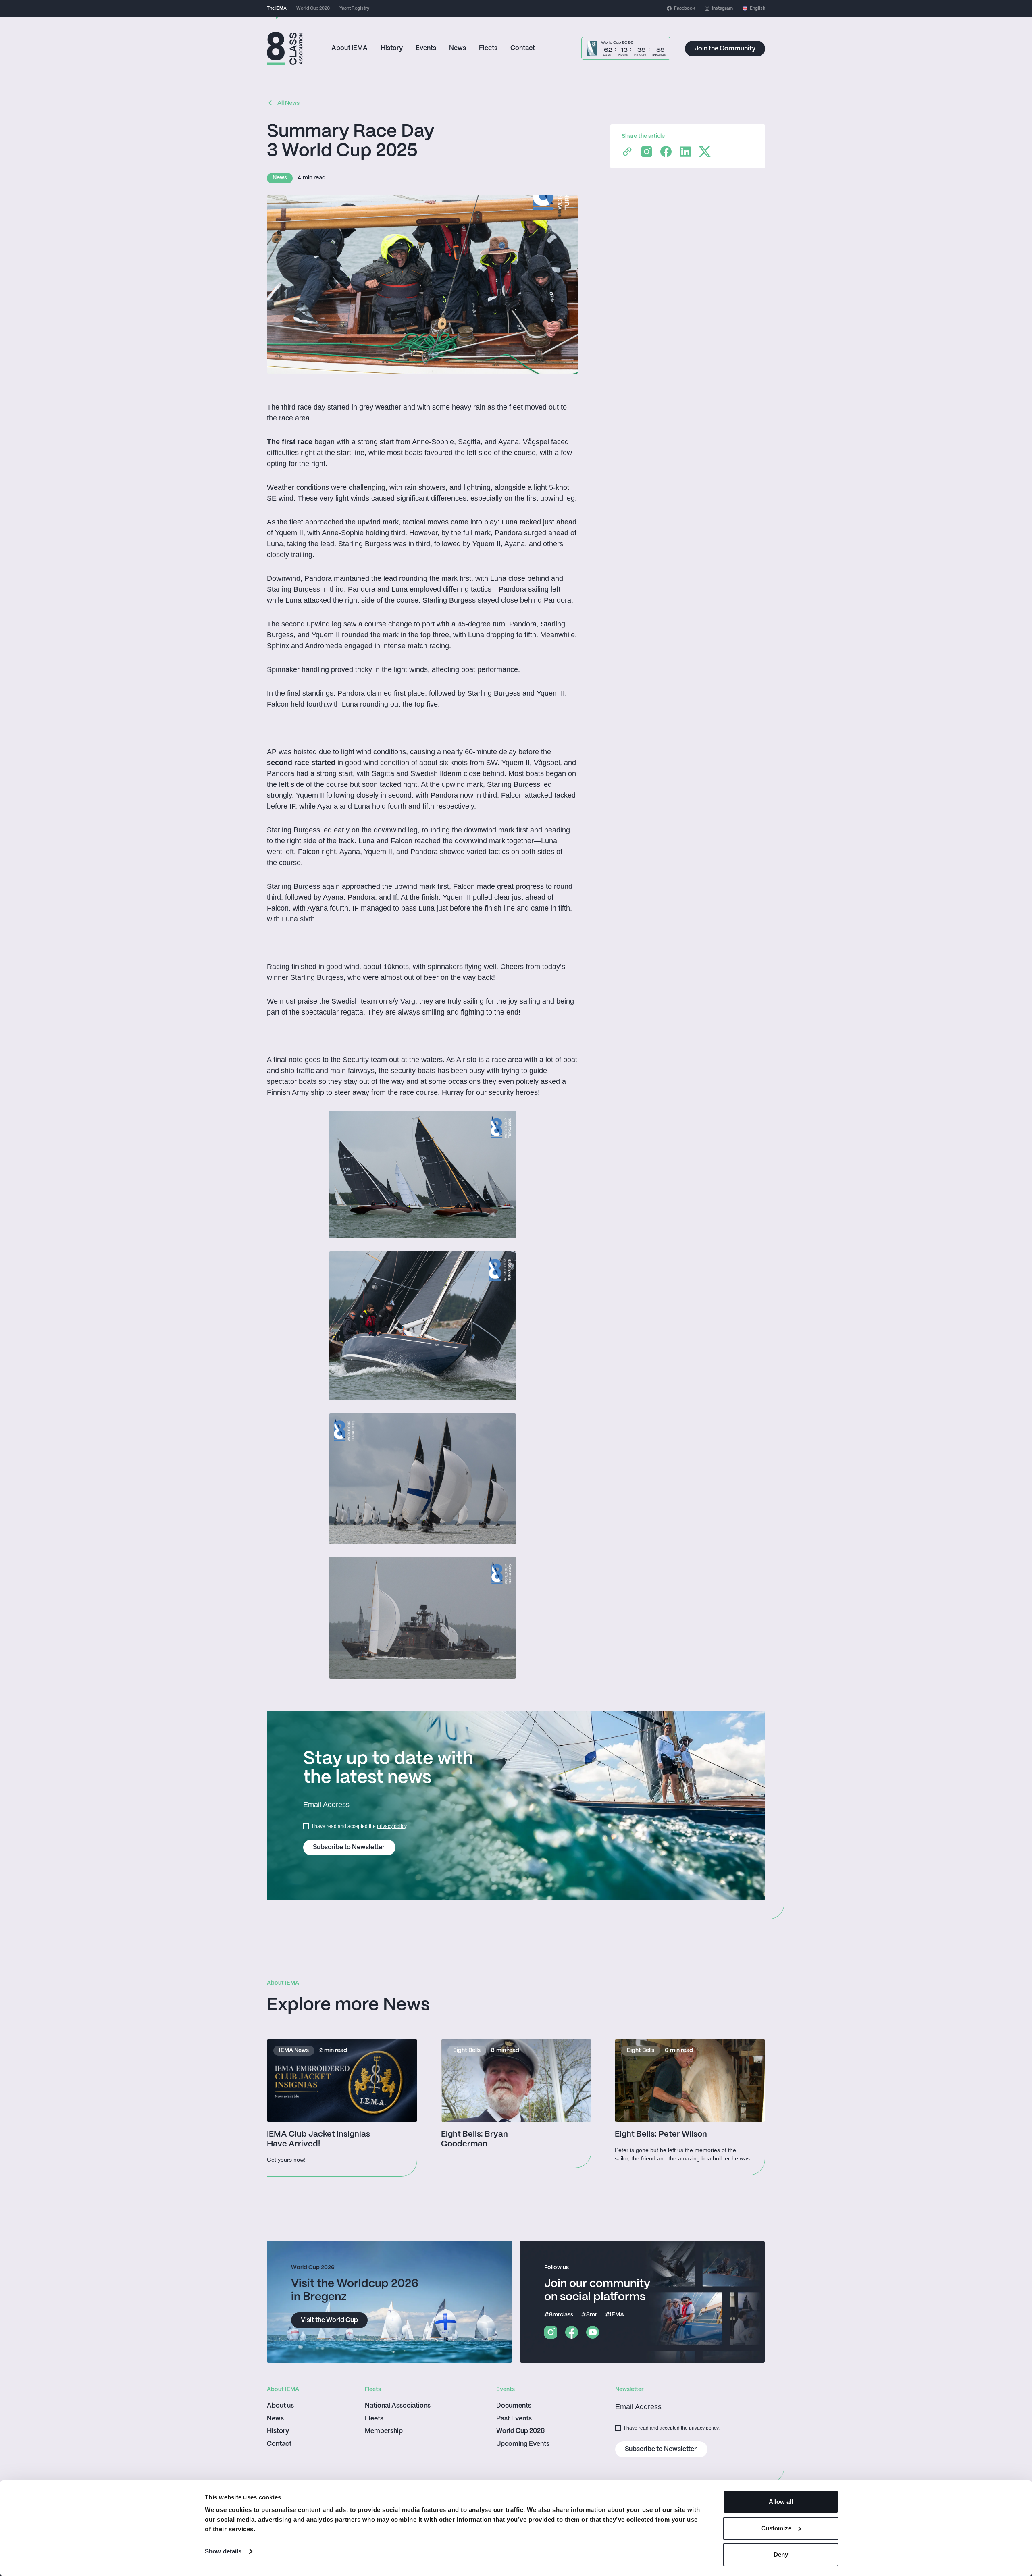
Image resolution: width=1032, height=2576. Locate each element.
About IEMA (350, 48)
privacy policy (392, 1826)
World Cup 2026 (520, 2431)
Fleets (488, 48)
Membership (384, 2431)
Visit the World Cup (329, 2320)
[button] (754, 8)
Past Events (514, 2419)
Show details (223, 2551)
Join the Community (725, 49)
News (458, 48)
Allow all (781, 2502)
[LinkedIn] (685, 152)
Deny (781, 2554)
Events (426, 48)
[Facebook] (666, 152)
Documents (514, 2406)
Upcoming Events (523, 2444)
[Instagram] (647, 152)
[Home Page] (285, 49)
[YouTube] (593, 2332)
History (392, 48)
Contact (523, 48)
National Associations (398, 2406)
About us (280, 2406)
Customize (776, 2528)
